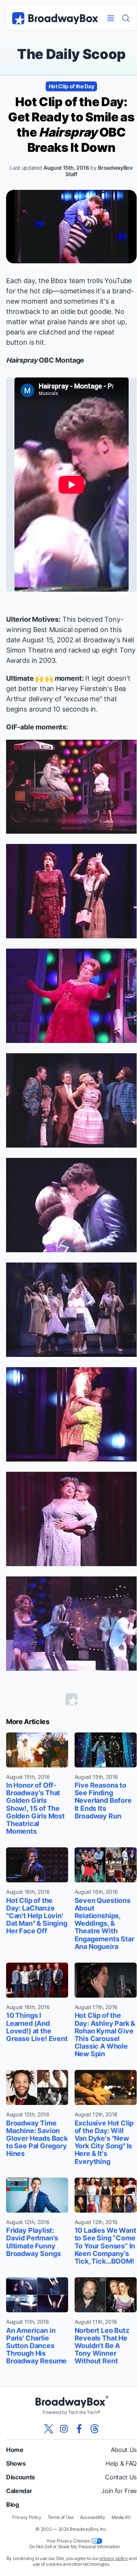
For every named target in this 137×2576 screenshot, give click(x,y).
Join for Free (119, 2491)
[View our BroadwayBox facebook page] (79, 2429)
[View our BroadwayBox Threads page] (94, 2429)
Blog (13, 2504)
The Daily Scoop (71, 54)
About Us (124, 2450)
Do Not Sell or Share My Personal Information (75, 2547)
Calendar (19, 2491)
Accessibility (93, 2517)
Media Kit (121, 2517)
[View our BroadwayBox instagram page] (64, 2429)
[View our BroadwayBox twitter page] (49, 2429)
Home (15, 2450)
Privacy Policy (27, 2517)
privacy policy (114, 2558)
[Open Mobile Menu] (111, 18)
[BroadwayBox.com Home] (55, 18)
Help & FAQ (121, 2463)
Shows (16, 2463)
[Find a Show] (126, 18)
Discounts (21, 2477)
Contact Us (121, 2477)
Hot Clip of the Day (72, 86)
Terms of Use (61, 2517)
